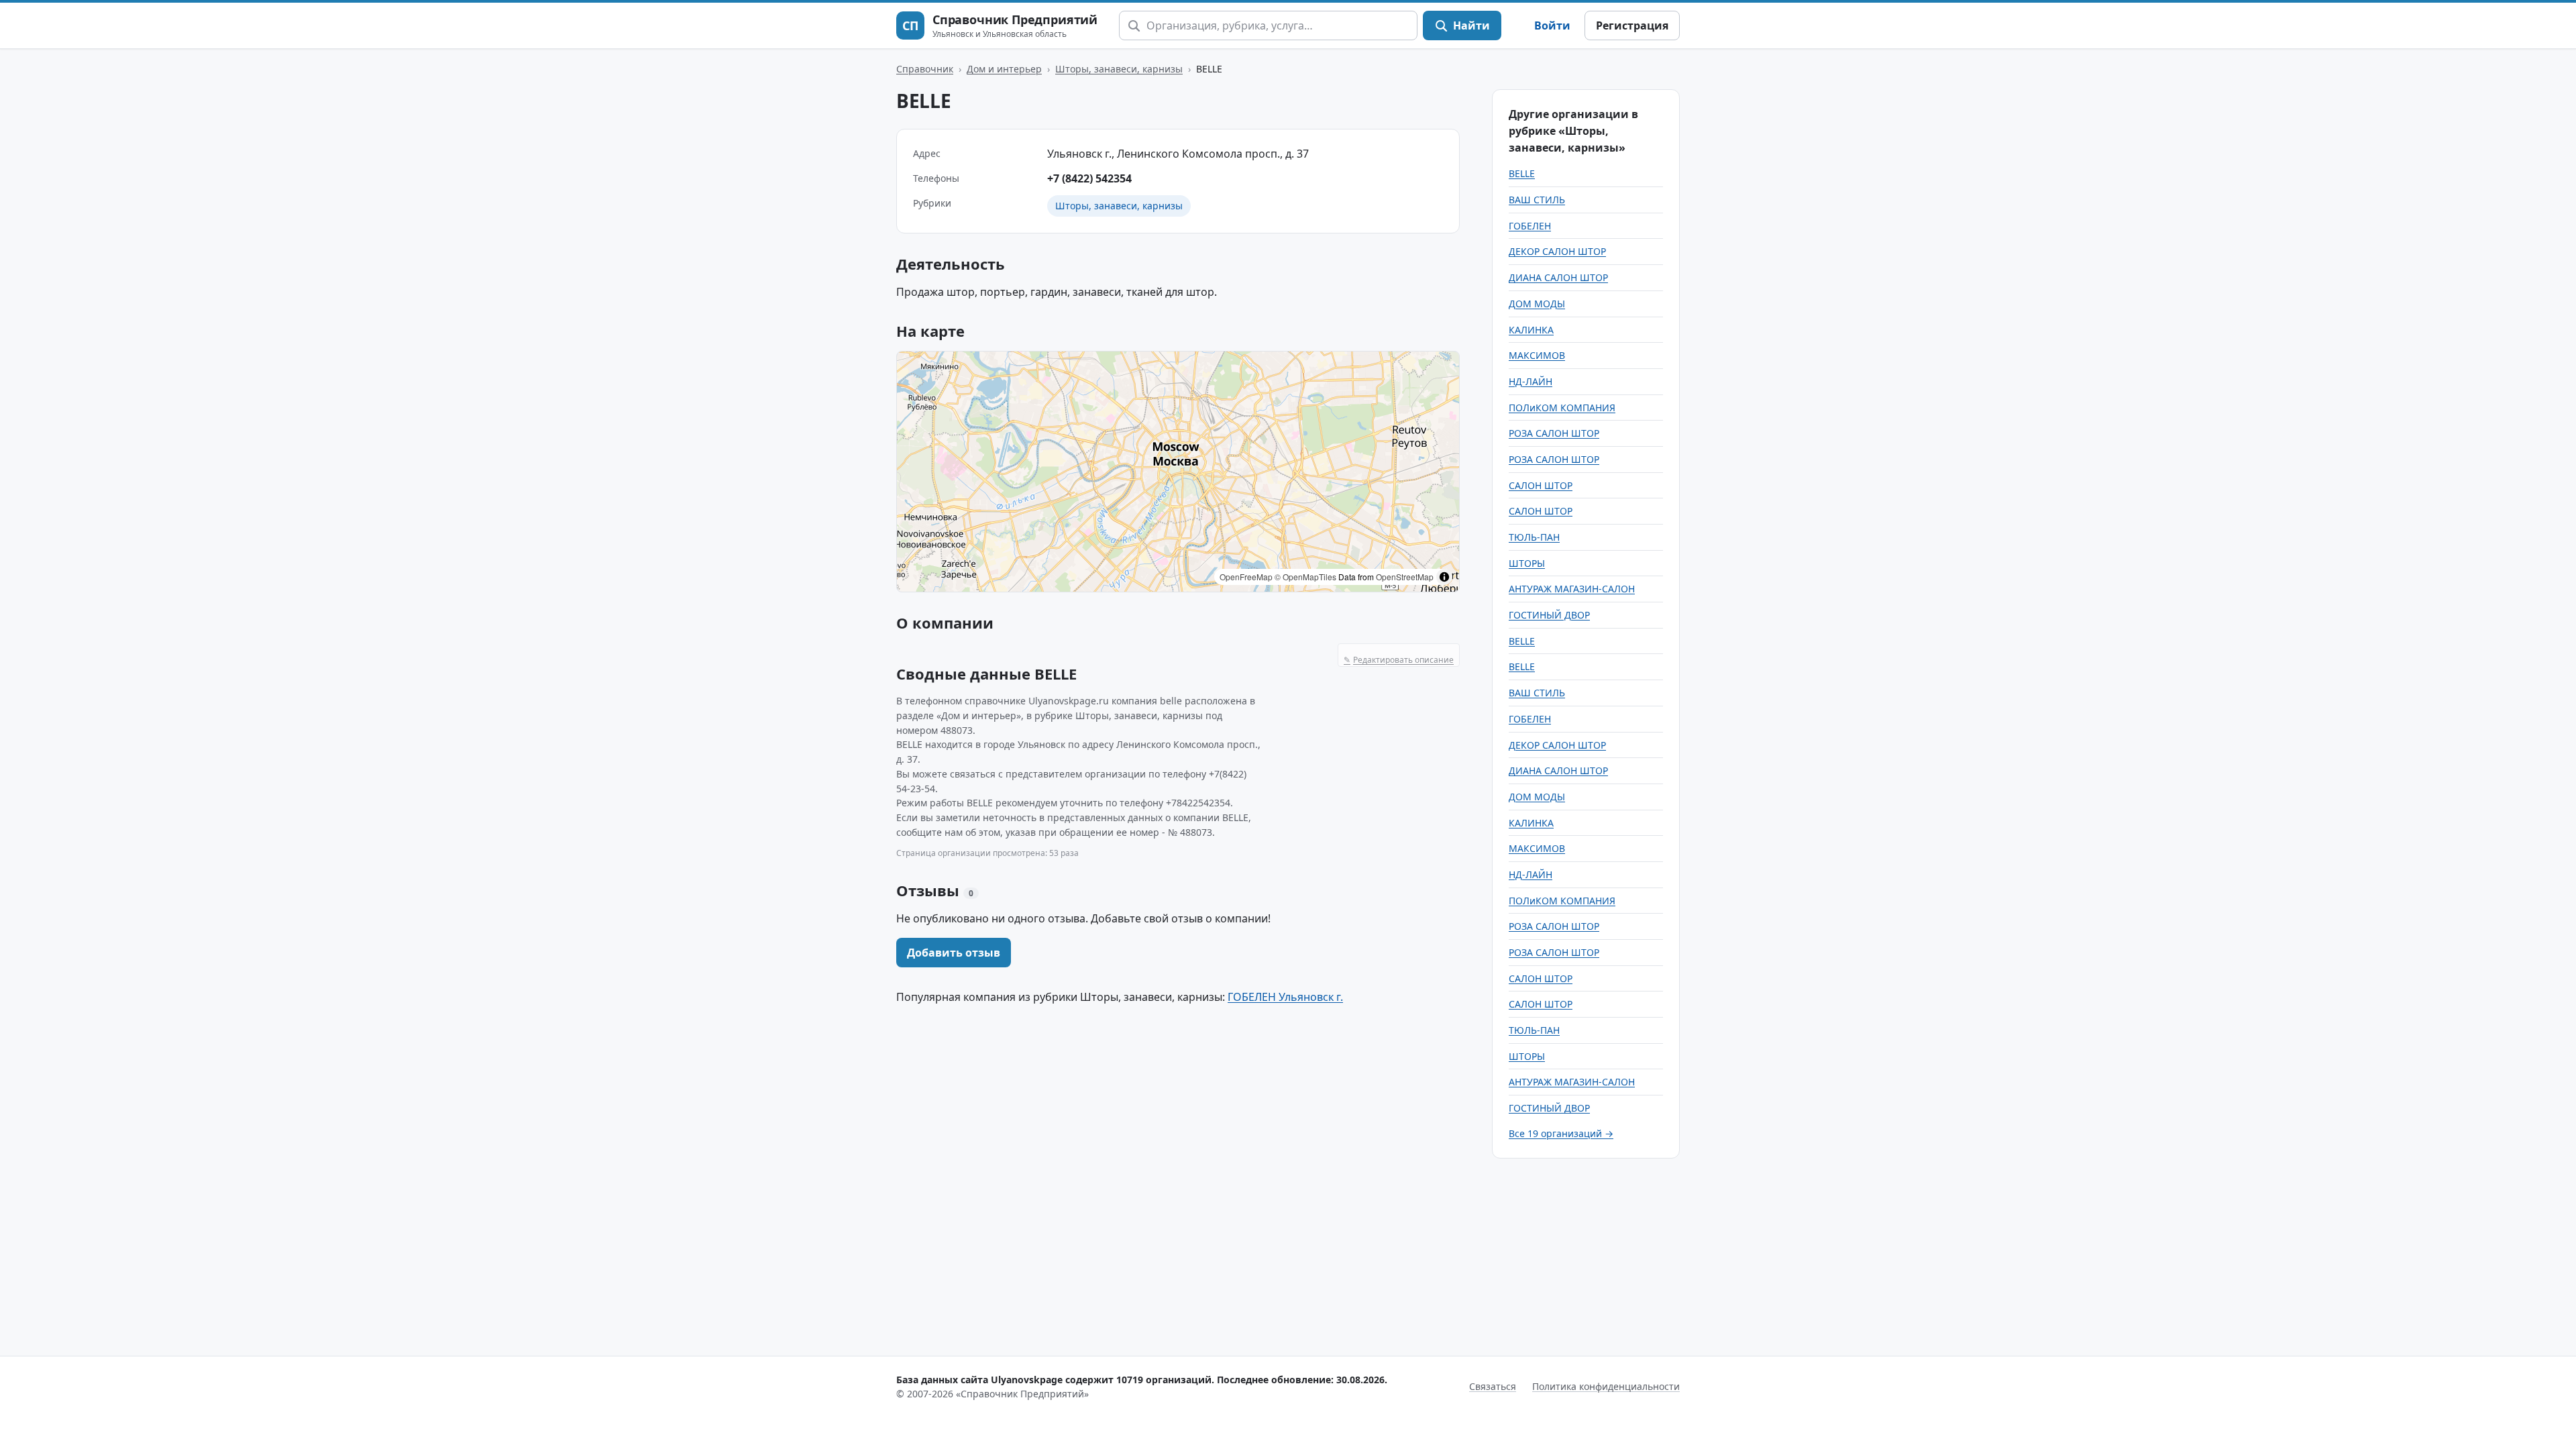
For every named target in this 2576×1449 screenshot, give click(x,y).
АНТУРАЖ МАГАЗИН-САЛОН (1572, 589)
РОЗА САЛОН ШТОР (1554, 433)
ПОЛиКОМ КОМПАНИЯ (1562, 408)
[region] (1178, 472)
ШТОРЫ (1527, 563)
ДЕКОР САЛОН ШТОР (1557, 251)
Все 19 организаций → (1561, 1133)
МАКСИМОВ (1537, 355)
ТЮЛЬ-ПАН (1534, 537)
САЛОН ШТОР (1541, 485)
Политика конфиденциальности (1606, 1386)
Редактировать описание (1399, 660)
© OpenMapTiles (1305, 577)
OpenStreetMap (1405, 577)
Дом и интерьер (1004, 69)
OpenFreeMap (1246, 577)
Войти (1552, 25)
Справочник (925, 69)
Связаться (1493, 1386)
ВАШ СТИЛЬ (1537, 200)
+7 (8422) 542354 (1089, 178)
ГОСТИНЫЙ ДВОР (1549, 615)
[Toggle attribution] (1444, 577)
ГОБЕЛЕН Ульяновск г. (1285, 997)
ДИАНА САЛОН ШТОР (1558, 277)
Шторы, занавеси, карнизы (1119, 69)
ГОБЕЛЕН (1530, 226)
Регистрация (1632, 25)
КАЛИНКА (1531, 330)
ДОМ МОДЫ (1537, 304)
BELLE (1522, 173)
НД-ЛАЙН (1531, 381)
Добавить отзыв (954, 953)
